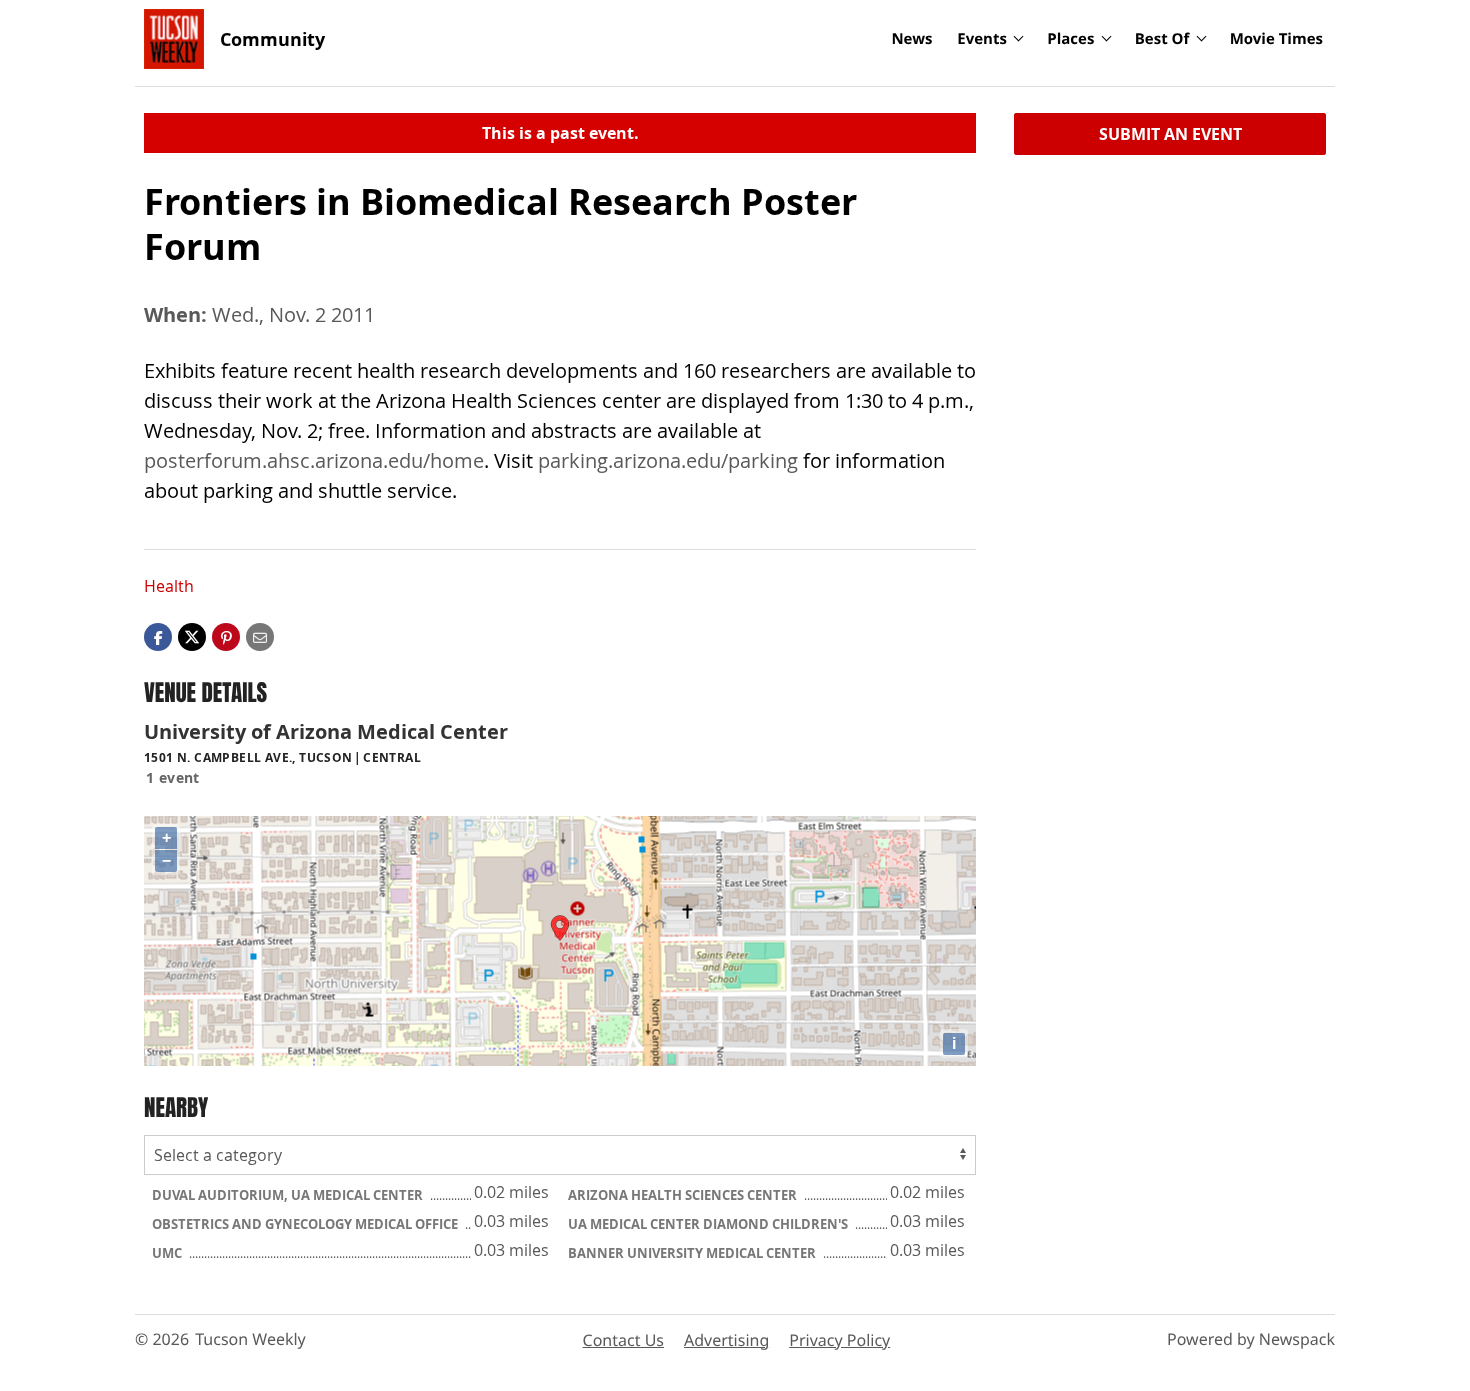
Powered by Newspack (1251, 1339)
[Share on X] (192, 636)
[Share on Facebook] (158, 636)
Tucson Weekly (250, 1339)
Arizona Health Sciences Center (684, 1195)
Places (1070, 39)
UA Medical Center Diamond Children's (709, 1224)
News (911, 39)
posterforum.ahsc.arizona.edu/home (314, 460)
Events (982, 39)
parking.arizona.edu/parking (668, 460)
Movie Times (1276, 39)
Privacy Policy (839, 1340)
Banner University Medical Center (693, 1253)
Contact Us (623, 1340)
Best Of (1162, 39)
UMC (168, 1253)
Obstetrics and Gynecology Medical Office (306, 1224)
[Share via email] (260, 636)
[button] (226, 636)
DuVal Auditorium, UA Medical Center (289, 1195)
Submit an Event (1170, 134)
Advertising (726, 1340)
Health (169, 586)
